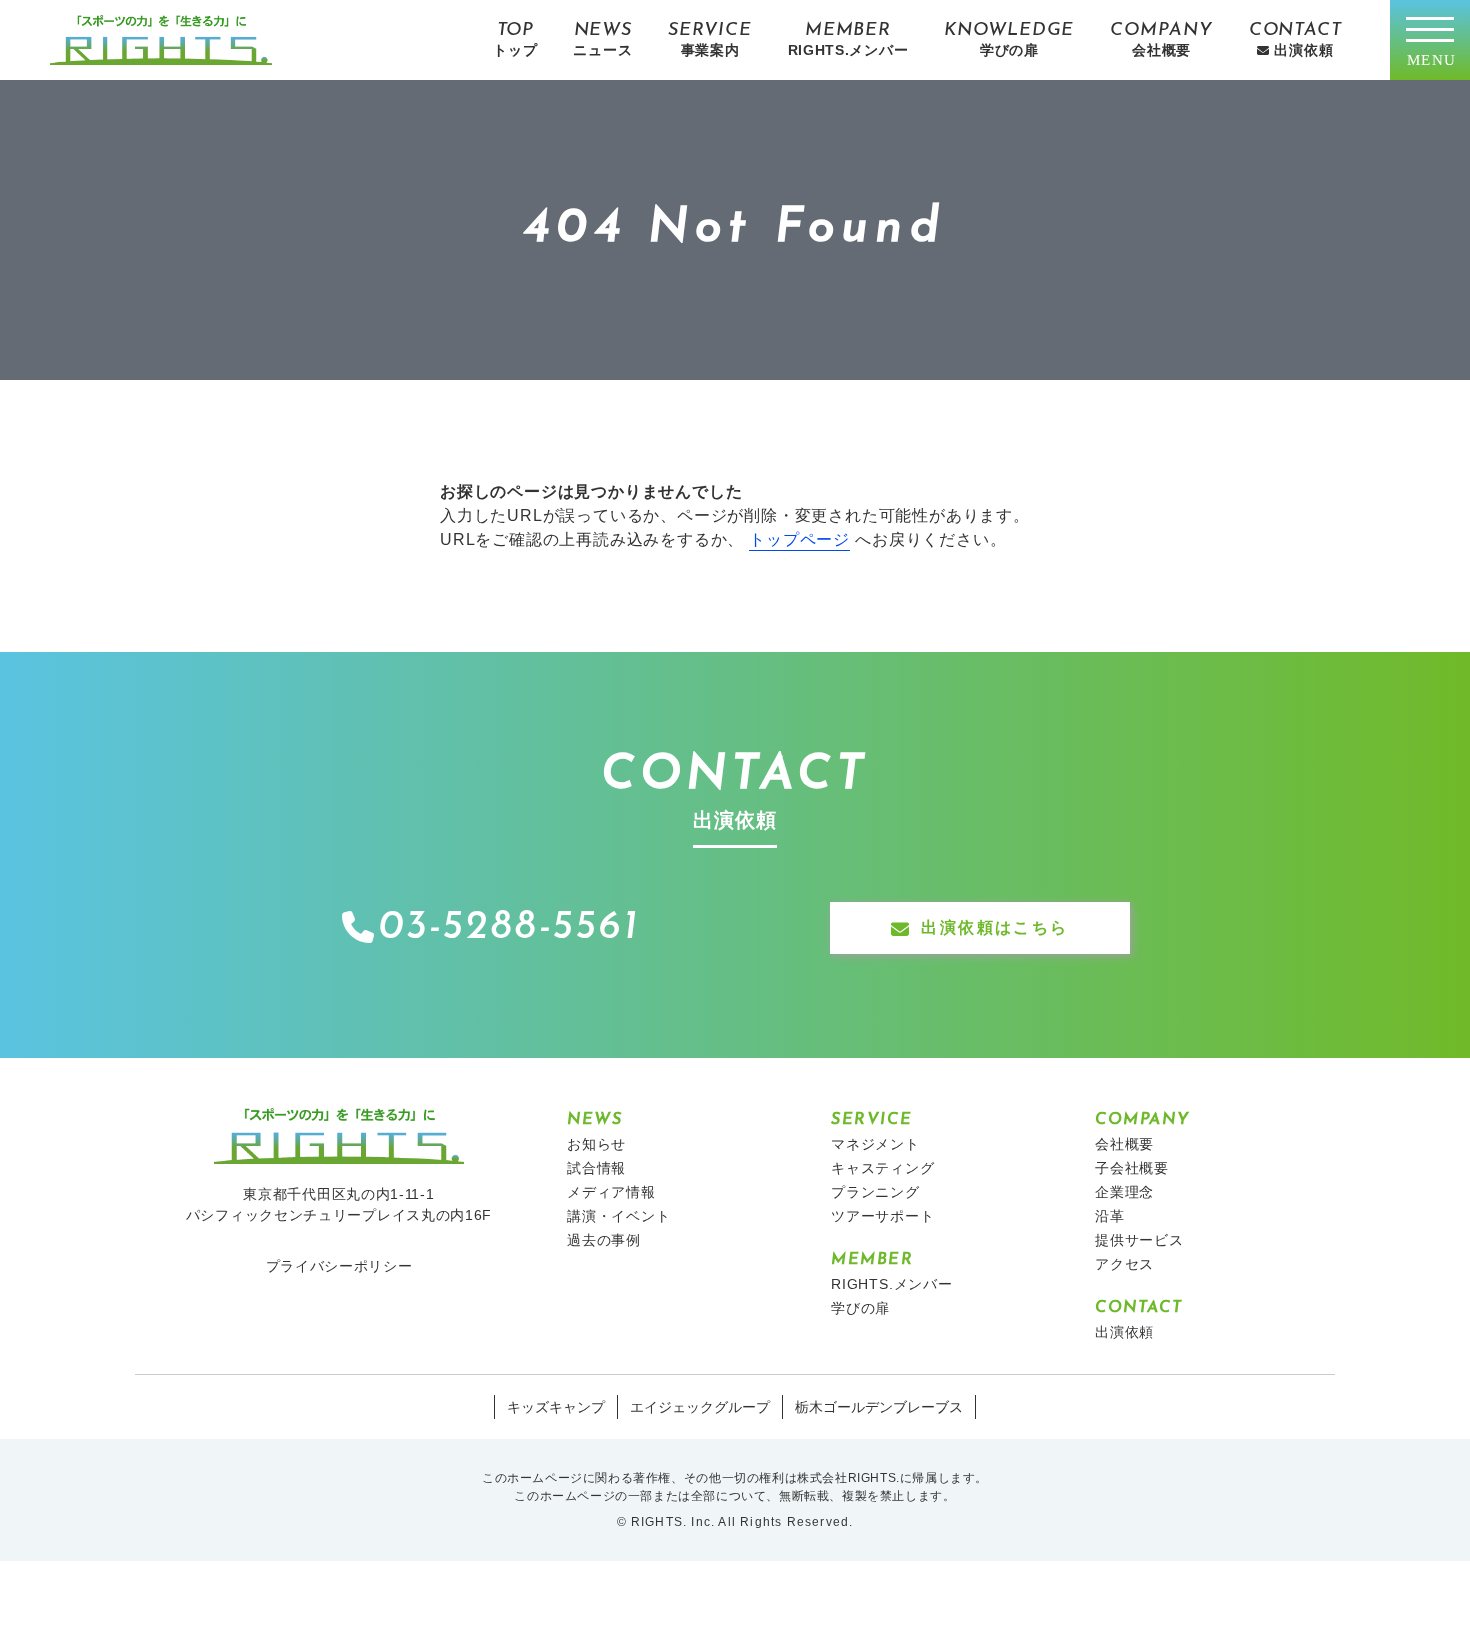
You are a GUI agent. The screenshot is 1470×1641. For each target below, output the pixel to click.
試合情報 (596, 1168)
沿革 (1110, 1216)
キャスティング (883, 1168)
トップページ (799, 539)
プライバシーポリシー (339, 1266)
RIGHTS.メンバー (892, 1284)
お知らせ (596, 1144)
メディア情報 (611, 1192)
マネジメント (875, 1144)
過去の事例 (604, 1240)
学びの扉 (860, 1308)
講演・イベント (619, 1216)
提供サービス (1139, 1240)
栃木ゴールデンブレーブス (879, 1407)
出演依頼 (1124, 1332)
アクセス (1124, 1264)
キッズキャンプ (556, 1407)
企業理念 (1124, 1192)
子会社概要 (1132, 1168)
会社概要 (1124, 1144)
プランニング (875, 1192)
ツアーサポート (883, 1216)
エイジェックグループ (700, 1407)
